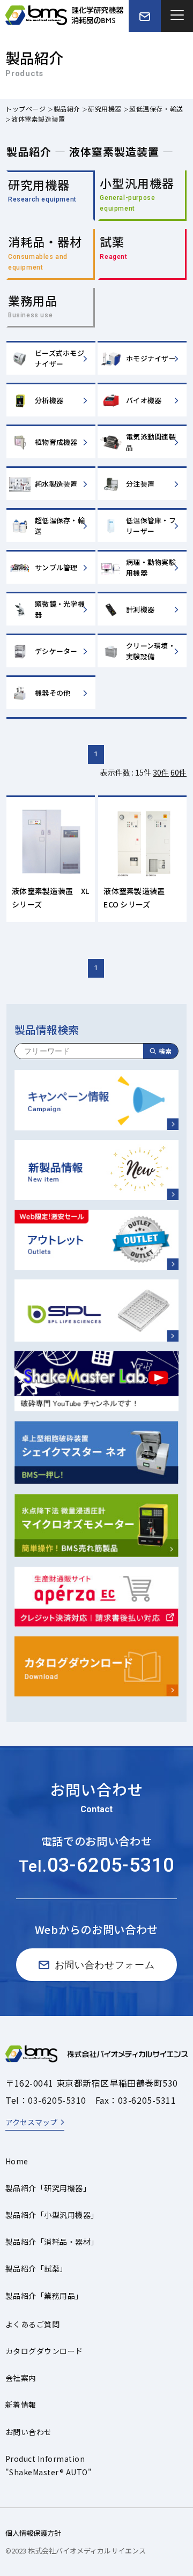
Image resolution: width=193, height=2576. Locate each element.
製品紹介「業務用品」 (44, 2296)
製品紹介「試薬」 (36, 2268)
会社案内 (21, 2378)
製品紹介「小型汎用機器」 (52, 2215)
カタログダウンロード (44, 2351)
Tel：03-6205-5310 (46, 2100)
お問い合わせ (29, 2432)
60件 (179, 772)
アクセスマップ (31, 2122)
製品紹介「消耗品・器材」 (52, 2242)
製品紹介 (67, 109)
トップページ (26, 109)
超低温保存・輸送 (156, 109)
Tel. (96, 1866)
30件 (161, 772)
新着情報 (21, 2404)
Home (17, 2161)
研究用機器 (105, 109)
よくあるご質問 (32, 2324)
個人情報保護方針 (33, 2533)
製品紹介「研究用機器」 (48, 2188)
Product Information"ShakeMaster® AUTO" (49, 2465)
